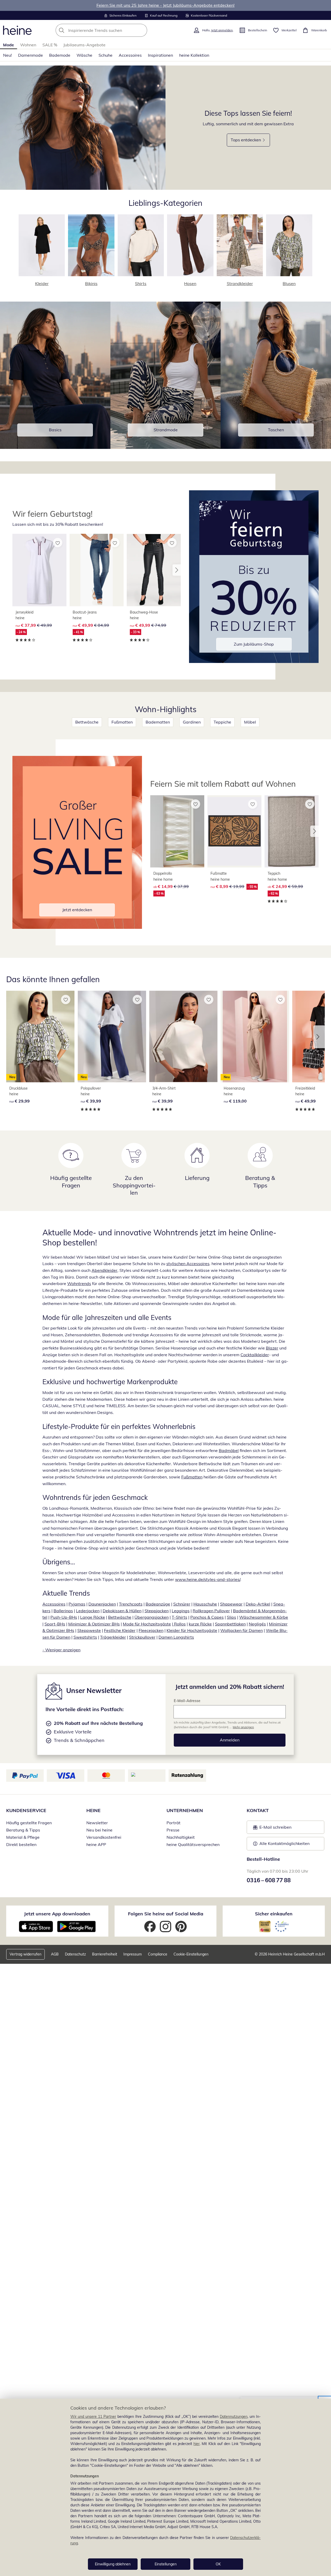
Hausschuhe (205, 1604)
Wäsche (84, 55)
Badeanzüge (158, 1604)
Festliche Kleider (120, 1630)
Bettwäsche (87, 722)
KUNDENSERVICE (26, 1810)
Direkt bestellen (21, 1844)
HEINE (93, 1810)
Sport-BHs (55, 1624)
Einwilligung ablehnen (113, 2564)
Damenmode (31, 55)
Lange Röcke (93, 1617)
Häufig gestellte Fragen (29, 1823)
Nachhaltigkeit (181, 1837)
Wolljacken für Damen (242, 1630)
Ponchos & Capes (207, 1617)
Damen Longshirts (176, 1637)
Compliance (158, 1954)
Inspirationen (160, 55)
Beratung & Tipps (23, 1830)
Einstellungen (166, 2564)
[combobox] (113, 30)
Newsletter (97, 1823)
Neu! (7, 55)
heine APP (96, 1844)
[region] (165, 2487)
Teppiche (222, 722)
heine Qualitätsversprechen (193, 1844)
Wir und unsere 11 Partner (93, 2417)
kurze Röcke (200, 1624)
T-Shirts (179, 1617)
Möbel (250, 722)
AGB (55, 1954)
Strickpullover (142, 1637)
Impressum (133, 1954)
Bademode (60, 55)
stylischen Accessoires (188, 1264)
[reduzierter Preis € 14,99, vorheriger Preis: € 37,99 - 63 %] (177, 831)
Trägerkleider (113, 1637)
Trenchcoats (131, 1604)
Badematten (158, 722)
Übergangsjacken (152, 1617)
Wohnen (28, 45)
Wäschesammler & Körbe (264, 1617)
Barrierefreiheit (105, 1954)
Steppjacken (157, 1611)
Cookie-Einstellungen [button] (191, 1954)
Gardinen (192, 722)
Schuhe (106, 55)
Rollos (179, 1624)
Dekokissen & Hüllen (122, 1611)
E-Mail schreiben (272, 1829)
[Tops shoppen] (83, 128)
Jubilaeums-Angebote (84, 45)
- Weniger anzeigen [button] (61, 1650)
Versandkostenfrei (104, 1837)
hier (197, 2444)
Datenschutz (75, 1954)
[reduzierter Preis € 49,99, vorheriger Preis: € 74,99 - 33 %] (154, 570)
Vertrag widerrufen (25, 1954)
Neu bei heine (99, 1830)
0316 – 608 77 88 (269, 1880)
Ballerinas (63, 1611)
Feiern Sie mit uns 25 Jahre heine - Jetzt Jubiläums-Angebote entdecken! (165, 5)
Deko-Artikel (258, 1604)
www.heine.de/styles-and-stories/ (208, 1579)
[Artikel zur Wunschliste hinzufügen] (58, 543)
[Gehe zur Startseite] (17, 30)
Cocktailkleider (255, 1355)
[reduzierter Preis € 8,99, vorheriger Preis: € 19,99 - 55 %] (234, 831)
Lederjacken (88, 1611)
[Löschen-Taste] (142, 30)
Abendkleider (104, 1270)
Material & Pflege (23, 1837)
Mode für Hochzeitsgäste (147, 1624)
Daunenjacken (102, 1604)
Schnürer (182, 1604)
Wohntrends (79, 1283)
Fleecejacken (151, 1630)
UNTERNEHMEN (185, 1810)
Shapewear (231, 1604)
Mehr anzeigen (243, 1727)
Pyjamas (77, 1604)
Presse (173, 1830)
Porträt (174, 1823)
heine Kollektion (194, 55)
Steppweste (89, 1630)
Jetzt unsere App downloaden (57, 1914)
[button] (177, 570)
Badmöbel (229, 1450)
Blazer (272, 1348)
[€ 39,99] (183, 1037)
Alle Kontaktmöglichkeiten (284, 1843)
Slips (231, 1617)
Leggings (181, 1611)
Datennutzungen (234, 2417)
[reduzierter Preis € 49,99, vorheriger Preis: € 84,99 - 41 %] (97, 570)
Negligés (257, 1624)
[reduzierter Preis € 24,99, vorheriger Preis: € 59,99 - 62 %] (292, 831)
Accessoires (130, 55)
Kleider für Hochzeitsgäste (192, 1630)
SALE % (50, 45)
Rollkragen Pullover (211, 1611)
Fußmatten (122, 722)
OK (218, 2564)
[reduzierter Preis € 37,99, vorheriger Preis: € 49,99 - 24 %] (39, 570)
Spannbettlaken (230, 1624)
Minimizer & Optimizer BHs (94, 1624)
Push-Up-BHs (64, 1617)
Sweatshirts (85, 1637)
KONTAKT (258, 1810)
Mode (9, 45)
